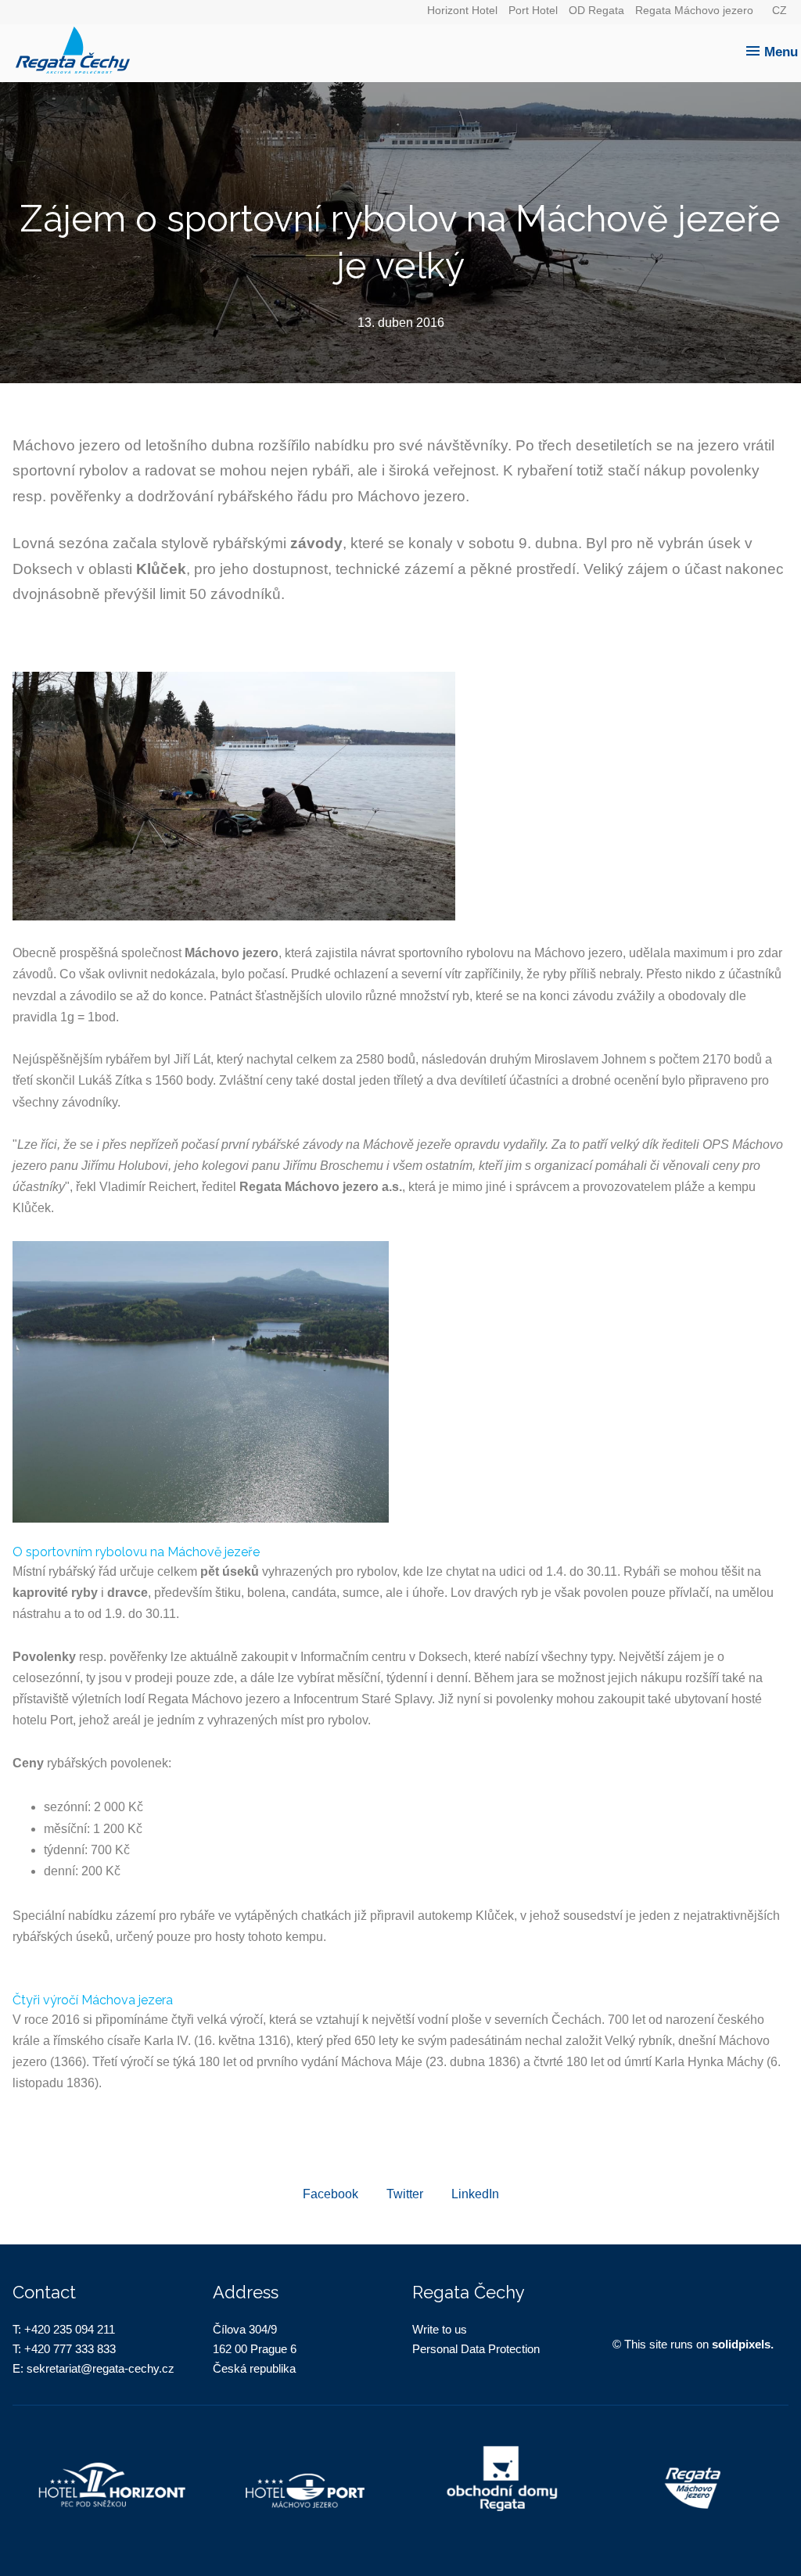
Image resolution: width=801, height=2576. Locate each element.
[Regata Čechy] (404, 45)
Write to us (440, 2329)
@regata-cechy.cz (128, 2368)
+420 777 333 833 (70, 2349)
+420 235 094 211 (70, 2329)
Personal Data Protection (476, 2349)
